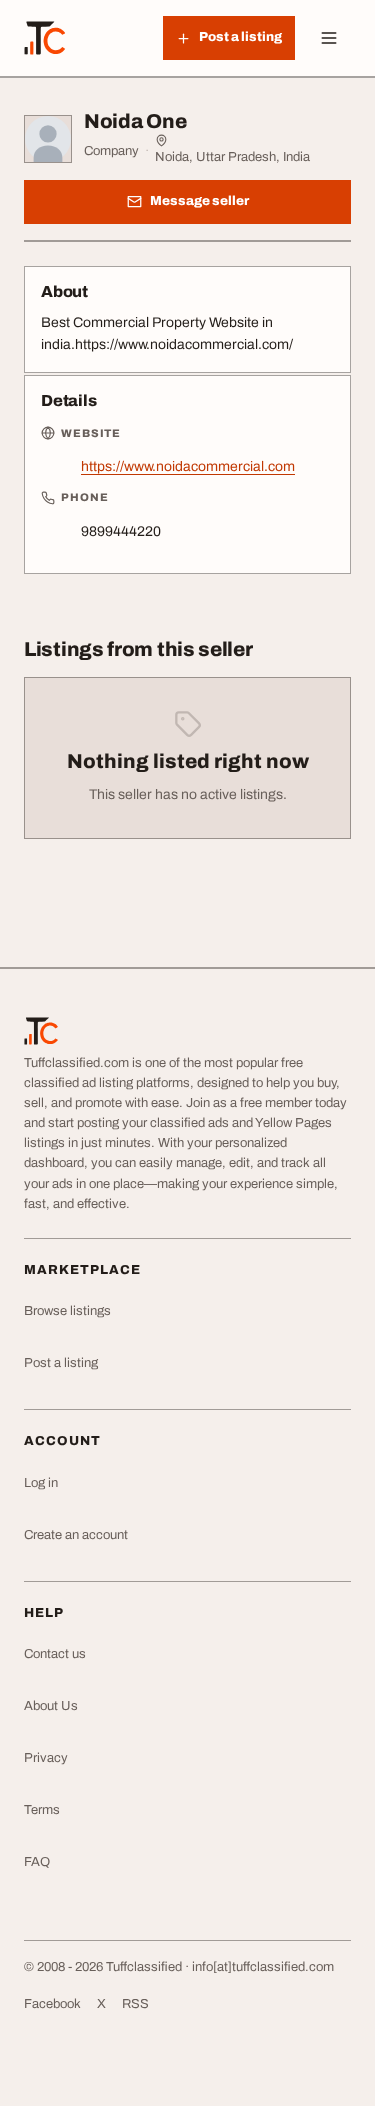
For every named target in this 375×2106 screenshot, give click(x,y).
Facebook (52, 2004)
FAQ (37, 1862)
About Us (51, 1706)
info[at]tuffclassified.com (263, 1967)
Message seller (199, 201)
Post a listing (61, 1363)
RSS (135, 2004)
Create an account (76, 1535)
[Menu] (329, 38)
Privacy (46, 1758)
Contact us (55, 1654)
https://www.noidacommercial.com (188, 466)
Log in (41, 1483)
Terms (42, 1810)
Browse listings (67, 1311)
